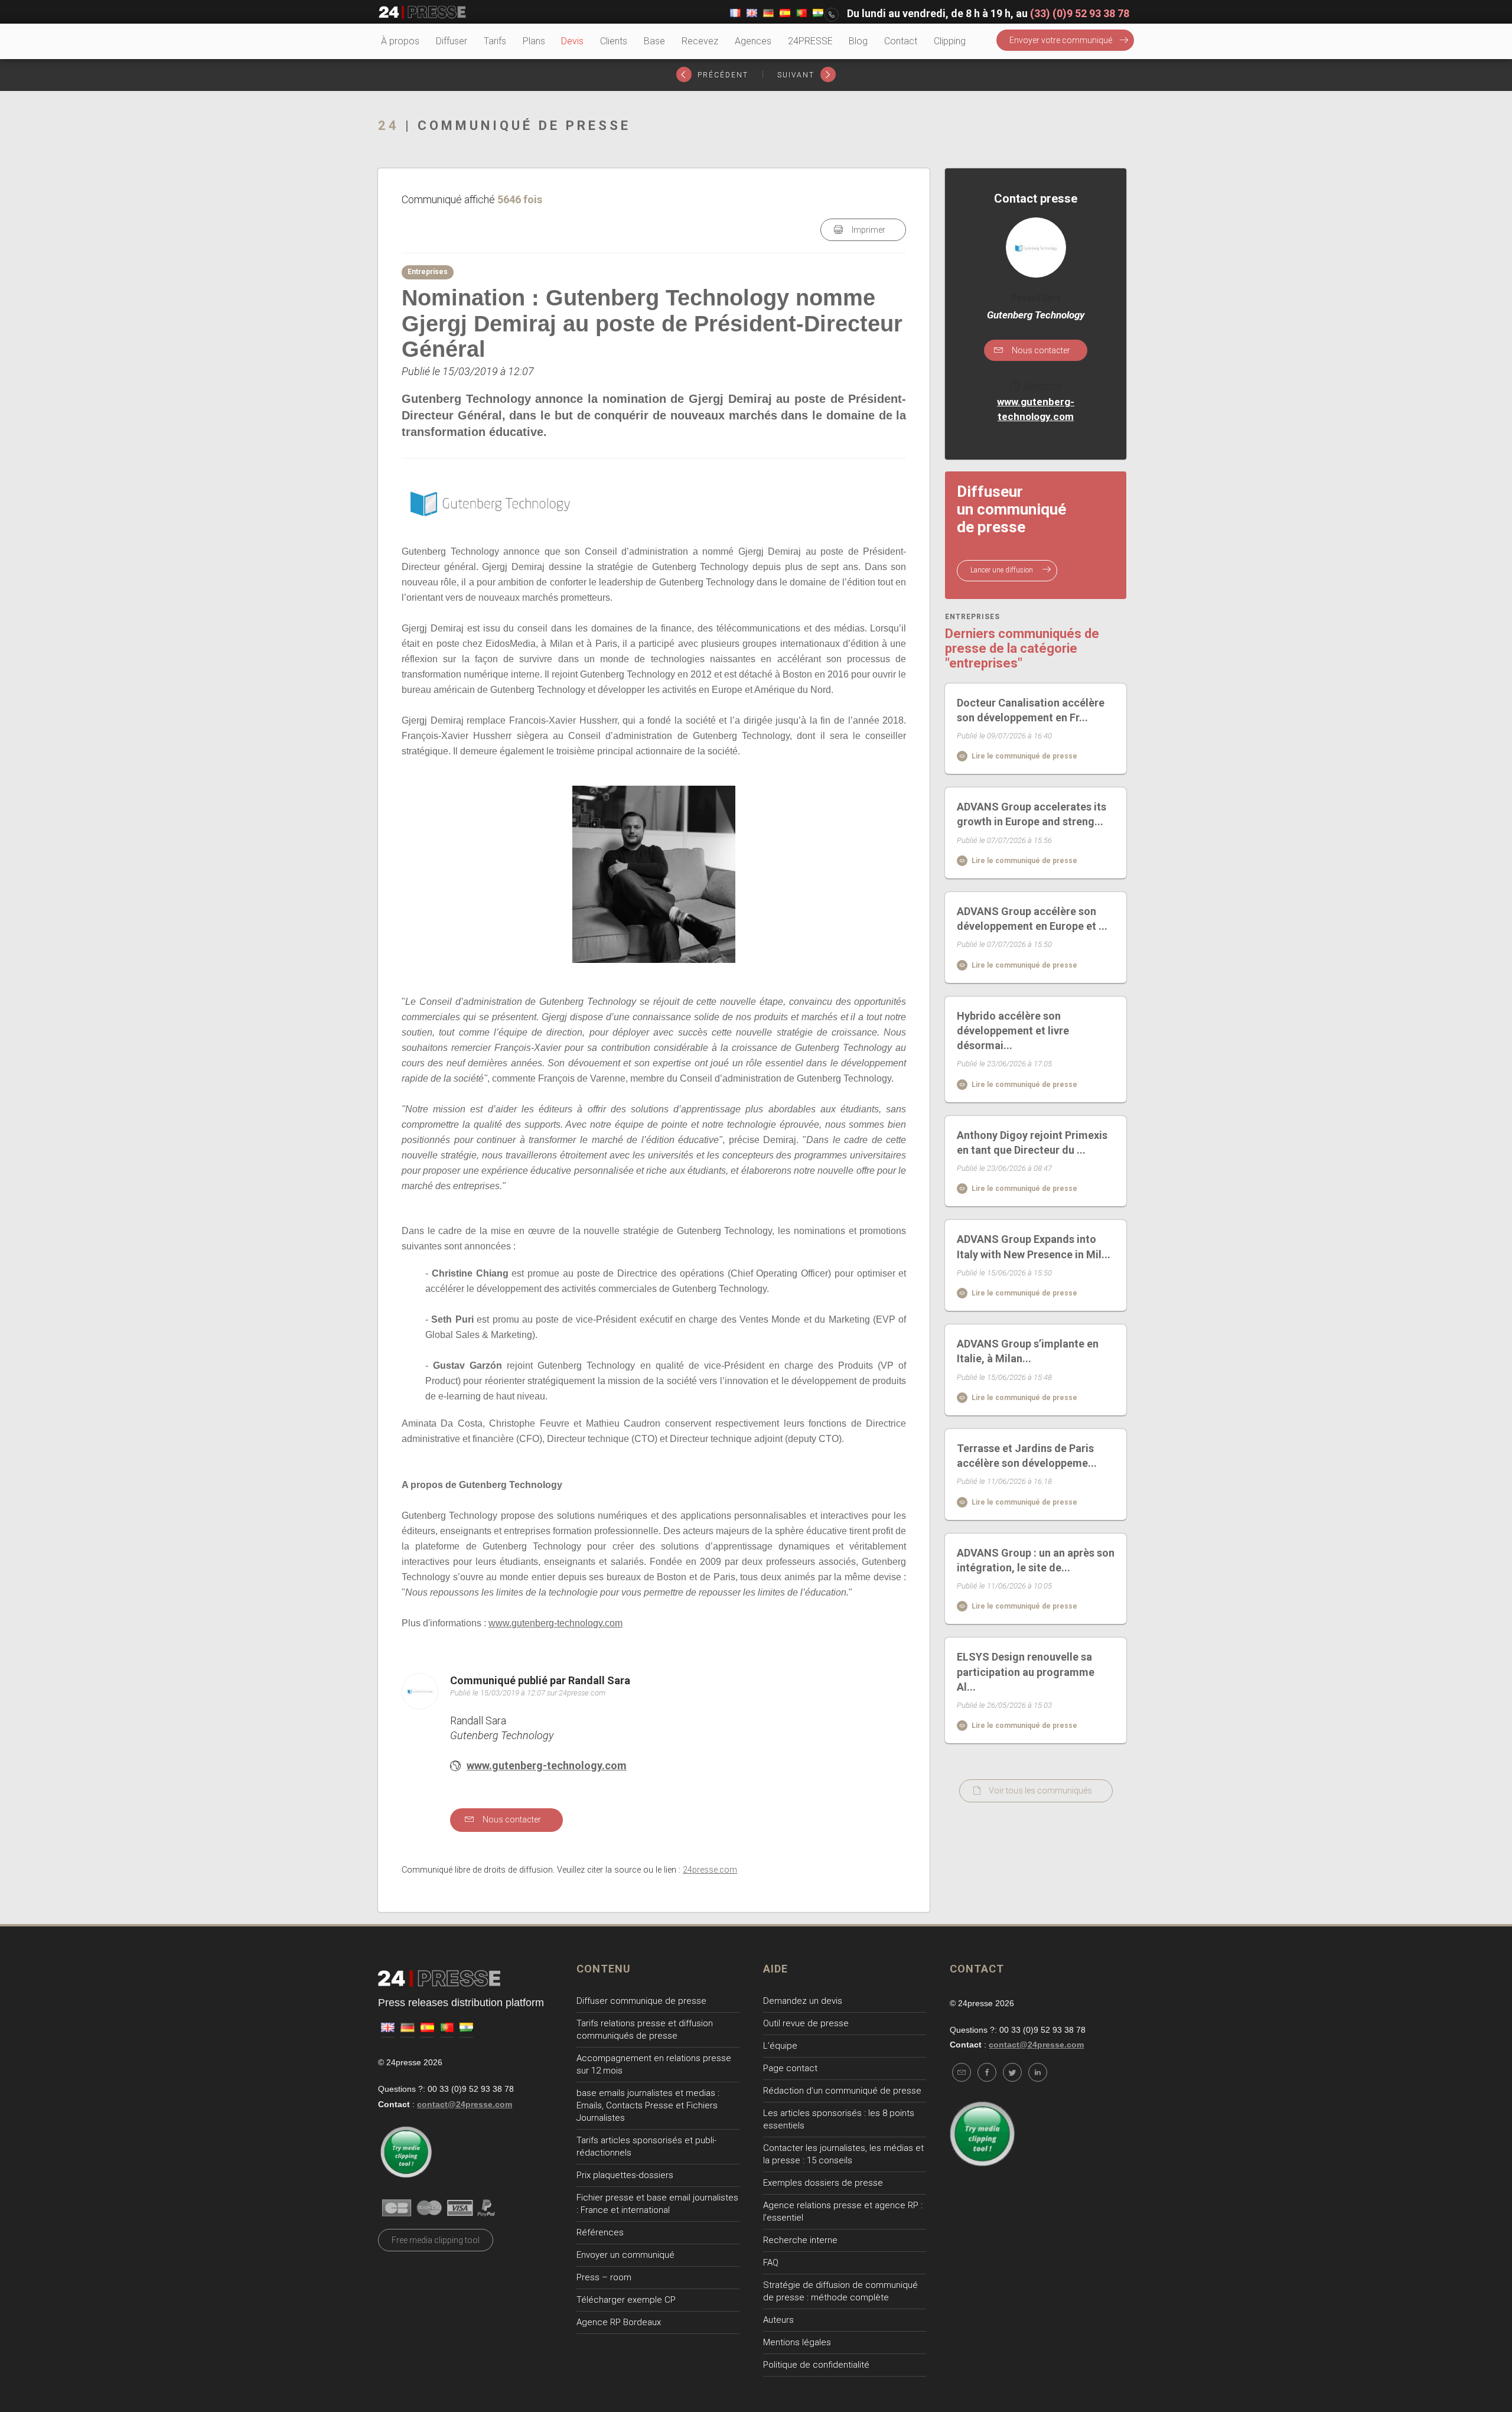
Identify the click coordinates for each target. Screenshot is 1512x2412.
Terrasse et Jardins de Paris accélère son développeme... (1027, 1456)
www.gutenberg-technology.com (555, 1623)
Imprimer (868, 230)
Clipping (950, 41)
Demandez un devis (803, 2001)
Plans (534, 41)
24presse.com (710, 1870)
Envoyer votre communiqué (1061, 40)
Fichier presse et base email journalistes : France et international (657, 2204)
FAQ (771, 2263)
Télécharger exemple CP (626, 2300)
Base (654, 41)
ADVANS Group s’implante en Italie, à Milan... (1028, 1351)
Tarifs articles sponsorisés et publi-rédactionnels (646, 2146)
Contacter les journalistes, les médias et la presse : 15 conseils (843, 2154)
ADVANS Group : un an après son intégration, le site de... (1036, 1560)
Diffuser (452, 41)
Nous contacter (511, 1819)
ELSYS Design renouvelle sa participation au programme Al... (1026, 1672)
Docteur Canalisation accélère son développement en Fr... (1031, 710)
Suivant (797, 75)
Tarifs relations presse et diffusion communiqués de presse (645, 2029)
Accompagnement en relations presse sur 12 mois (654, 2064)
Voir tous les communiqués (1040, 1791)
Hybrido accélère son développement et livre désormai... (1013, 1031)
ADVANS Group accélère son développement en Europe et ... (1032, 919)
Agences (753, 41)
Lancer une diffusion (1003, 570)
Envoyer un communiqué (625, 2255)
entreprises (972, 617)
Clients (614, 41)
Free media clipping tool (436, 2240)
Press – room (604, 2277)
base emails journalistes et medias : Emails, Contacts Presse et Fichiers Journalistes (648, 2105)
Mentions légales (797, 2342)
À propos (400, 41)
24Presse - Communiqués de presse (422, 12)
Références (600, 2232)
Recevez (700, 41)
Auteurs (778, 2320)
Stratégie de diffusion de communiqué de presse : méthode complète (840, 2291)
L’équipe (780, 2046)
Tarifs (495, 41)
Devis (572, 41)
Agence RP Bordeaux (619, 2322)
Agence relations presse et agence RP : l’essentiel (843, 2211)
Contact (901, 41)
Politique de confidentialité (816, 2365)
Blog (858, 41)
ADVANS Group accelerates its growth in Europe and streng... (1032, 814)
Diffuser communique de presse (641, 2001)
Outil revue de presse (806, 2023)
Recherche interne (800, 2240)
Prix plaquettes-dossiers (625, 2175)
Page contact (790, 2068)
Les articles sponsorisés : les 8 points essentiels (839, 2119)
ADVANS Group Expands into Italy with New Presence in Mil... (1034, 1246)
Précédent (721, 75)
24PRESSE (810, 41)
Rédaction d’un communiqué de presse (842, 2091)
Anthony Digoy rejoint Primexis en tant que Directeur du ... (1032, 1142)
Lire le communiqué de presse (1024, 756)
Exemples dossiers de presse (823, 2183)
